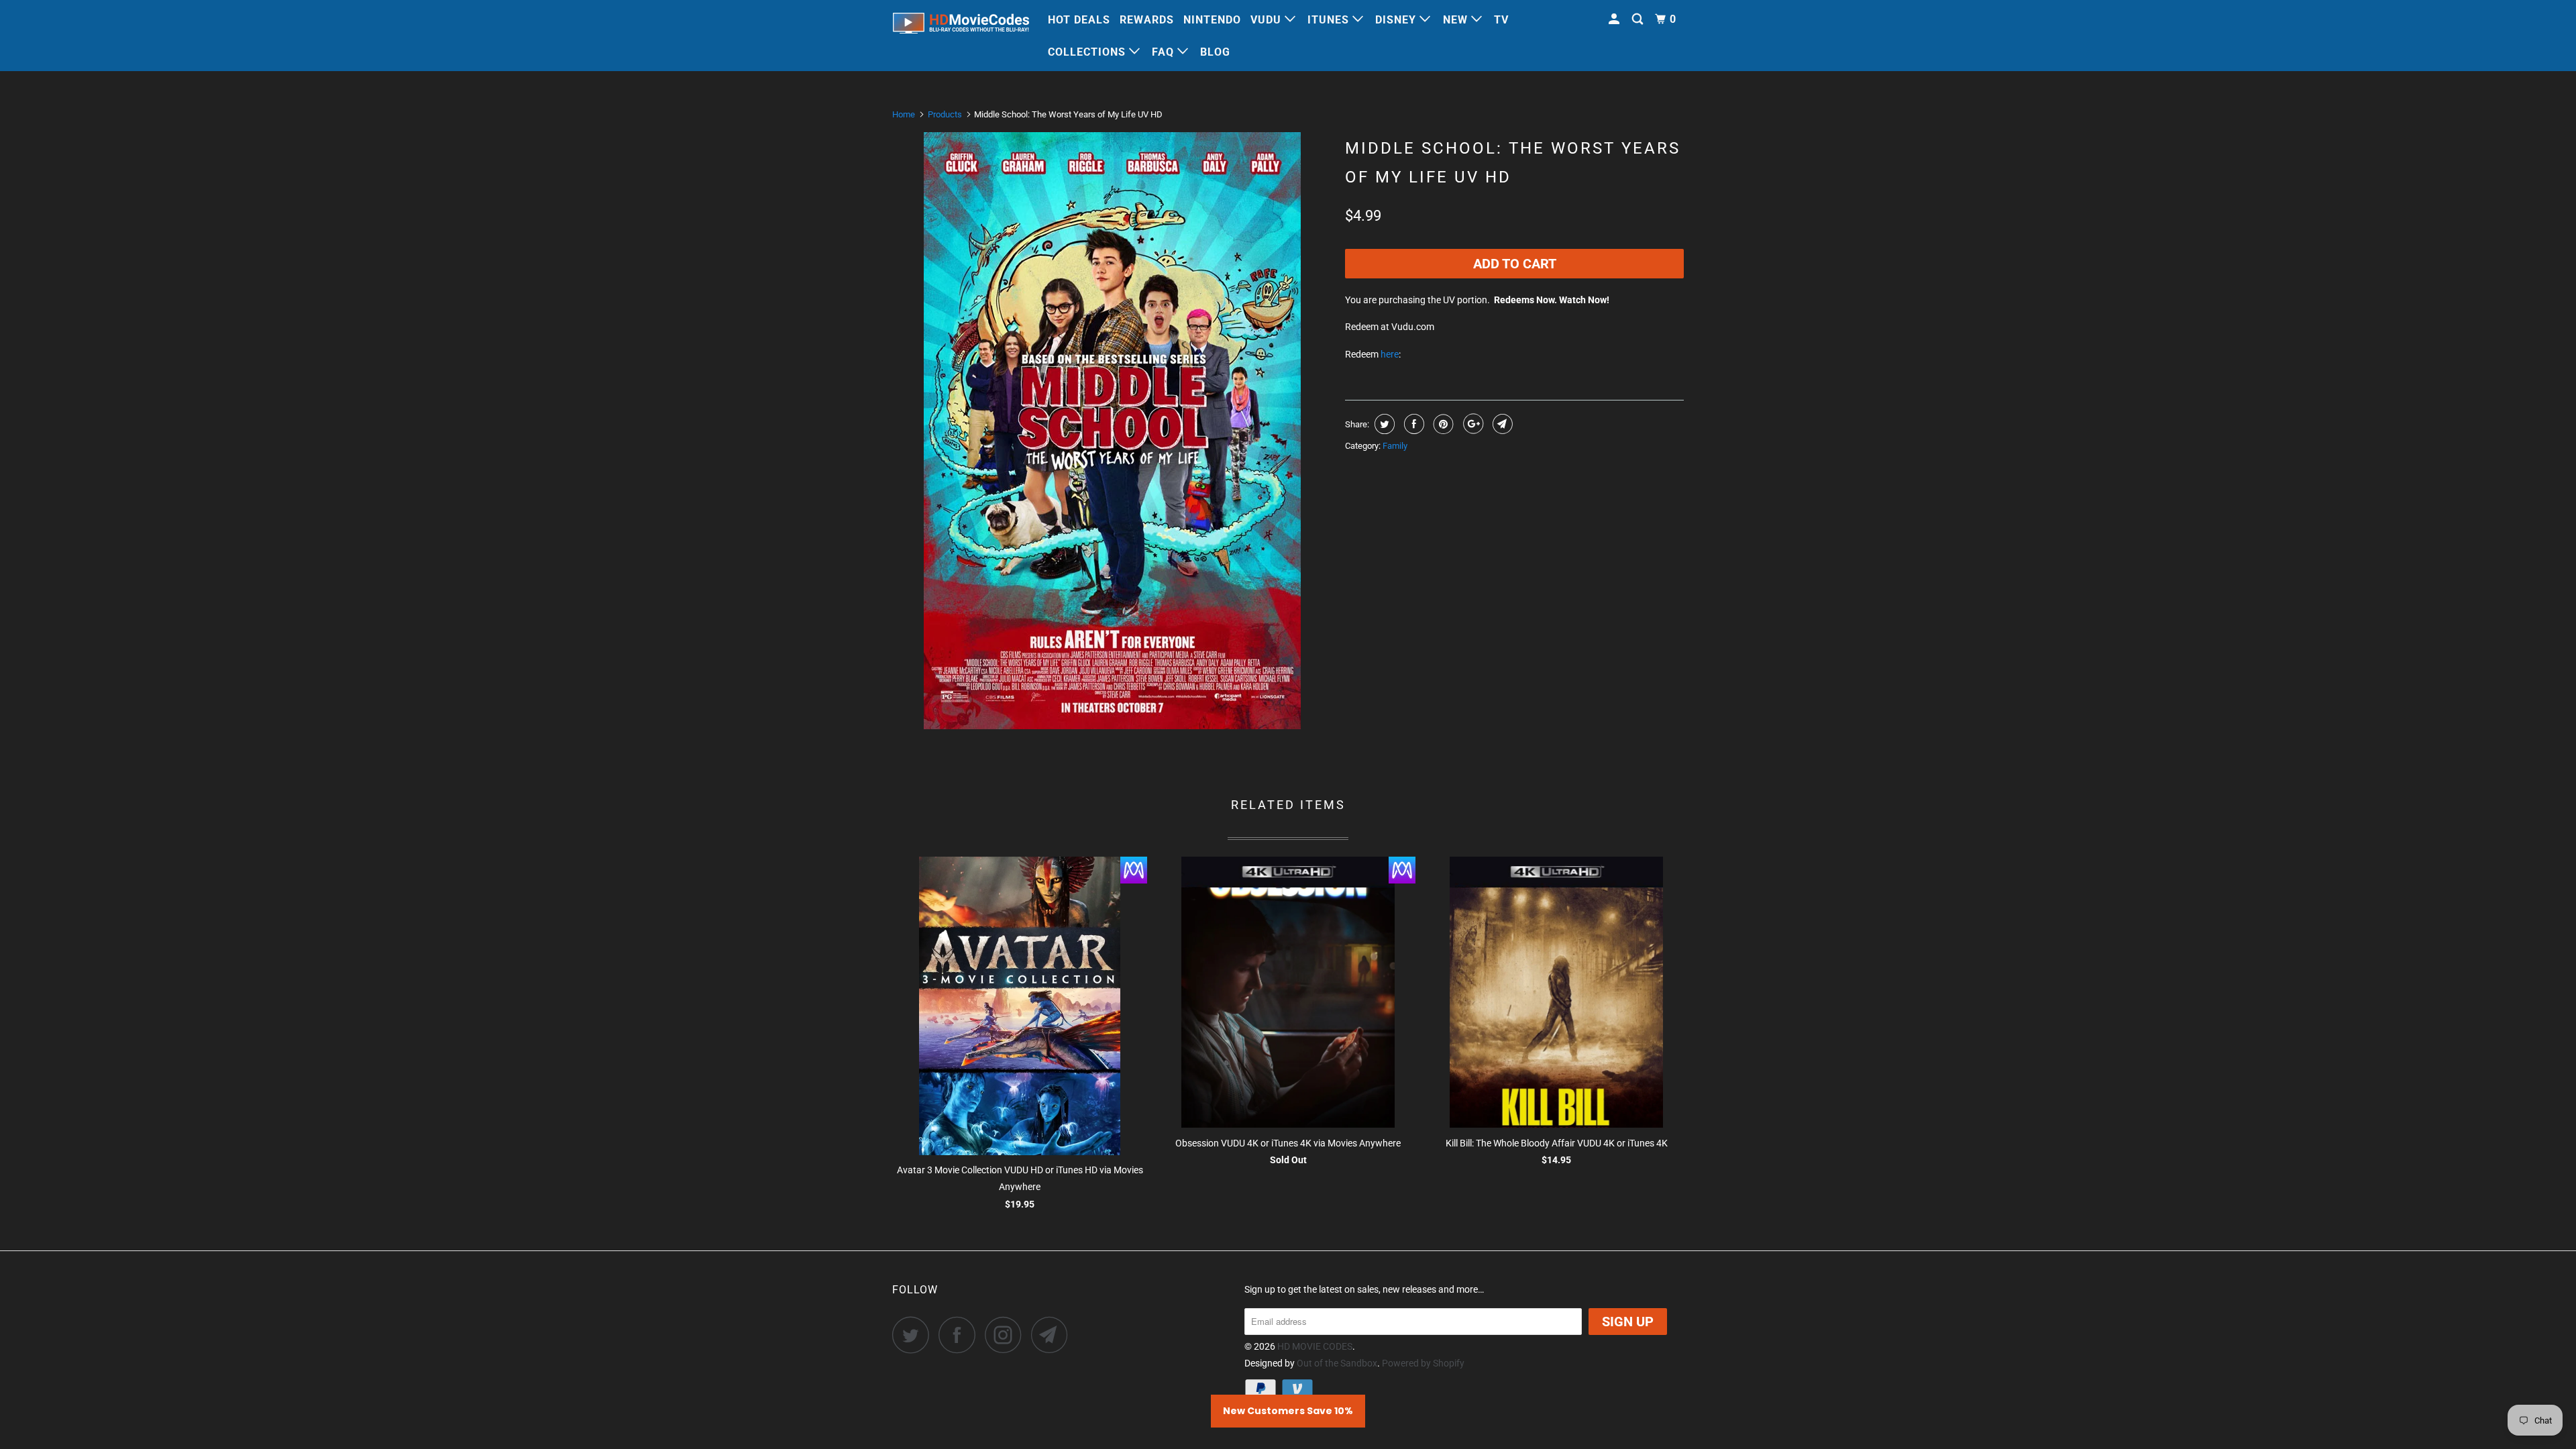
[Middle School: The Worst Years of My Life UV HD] (1112, 431)
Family (1395, 446)
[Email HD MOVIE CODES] (1053, 1335)
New (1457, 20)
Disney (1397, 20)
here (1390, 354)
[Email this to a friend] (1501, 424)
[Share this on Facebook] (1412, 424)
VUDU (1268, 20)
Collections (1088, 52)
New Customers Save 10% (1288, 1411)
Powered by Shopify (1423, 1363)
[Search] (1639, 19)
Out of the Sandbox (1337, 1363)
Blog (1215, 52)
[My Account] (1615, 19)
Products (945, 114)
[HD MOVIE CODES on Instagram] (1007, 1335)
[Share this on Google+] (1471, 424)
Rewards (1147, 20)
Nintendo (1212, 20)
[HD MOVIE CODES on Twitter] (914, 1335)
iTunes (1330, 20)
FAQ (1165, 52)
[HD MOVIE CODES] (961, 26)
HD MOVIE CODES (1315, 1346)
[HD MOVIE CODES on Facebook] (961, 1335)
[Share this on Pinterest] (1442, 424)
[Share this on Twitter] (1383, 424)
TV (1501, 20)
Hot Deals (1079, 20)
